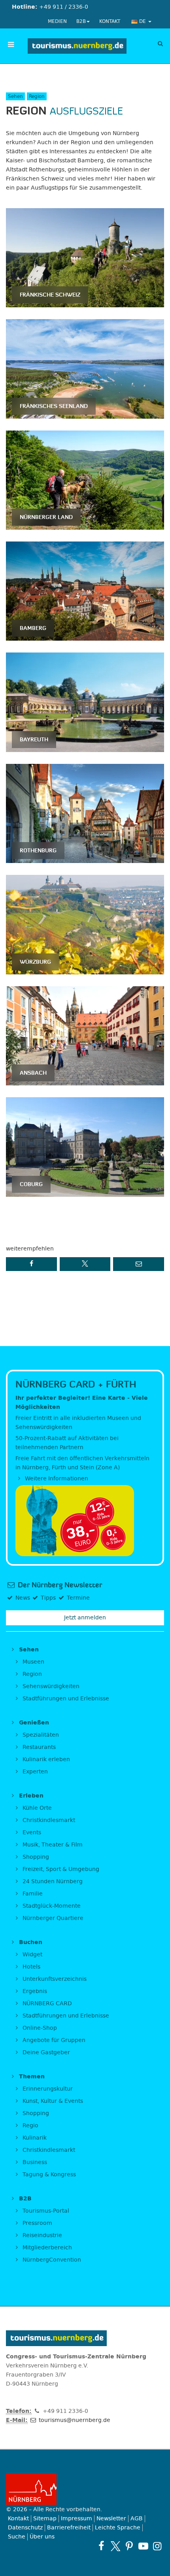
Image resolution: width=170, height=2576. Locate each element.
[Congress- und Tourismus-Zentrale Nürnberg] (77, 46)
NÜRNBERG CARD (46, 2003)
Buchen (30, 1942)
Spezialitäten (40, 1735)
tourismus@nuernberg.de (74, 2420)
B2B (81, 21)
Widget (32, 1955)
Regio (30, 2126)
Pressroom (37, 2223)
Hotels (31, 1967)
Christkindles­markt (48, 2150)
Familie (32, 1894)
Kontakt (110, 21)
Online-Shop (39, 2028)
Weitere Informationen (56, 1479)
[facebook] (101, 2546)
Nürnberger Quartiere (52, 1918)
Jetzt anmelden (85, 1618)
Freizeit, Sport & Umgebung (60, 1869)
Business (34, 2162)
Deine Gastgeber (45, 2052)
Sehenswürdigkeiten (50, 1686)
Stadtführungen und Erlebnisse (65, 1699)
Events (31, 1832)
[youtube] (143, 2546)
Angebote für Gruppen (53, 2040)
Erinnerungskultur (47, 2089)
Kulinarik (34, 2138)
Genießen (33, 1723)
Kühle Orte (36, 1808)
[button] (31, 1264)
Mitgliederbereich (46, 2248)
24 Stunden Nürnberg (52, 1881)
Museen (33, 1662)
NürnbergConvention (51, 2260)
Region (31, 1674)
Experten (34, 1772)
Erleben (30, 1796)
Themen (31, 2077)
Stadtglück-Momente (51, 1906)
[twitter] (115, 2546)
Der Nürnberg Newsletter (59, 1585)
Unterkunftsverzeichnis (54, 1979)
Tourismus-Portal (45, 2211)
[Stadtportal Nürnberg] (85, 2489)
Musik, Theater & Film (52, 1845)
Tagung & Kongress (48, 2175)
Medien (57, 21)
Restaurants (38, 1747)
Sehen (28, 1650)
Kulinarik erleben (45, 1759)
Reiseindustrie (42, 2235)
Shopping (35, 1857)
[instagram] (157, 2546)
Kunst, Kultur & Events (52, 2101)
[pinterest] (129, 2546)
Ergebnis (34, 1991)
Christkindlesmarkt (48, 1820)
